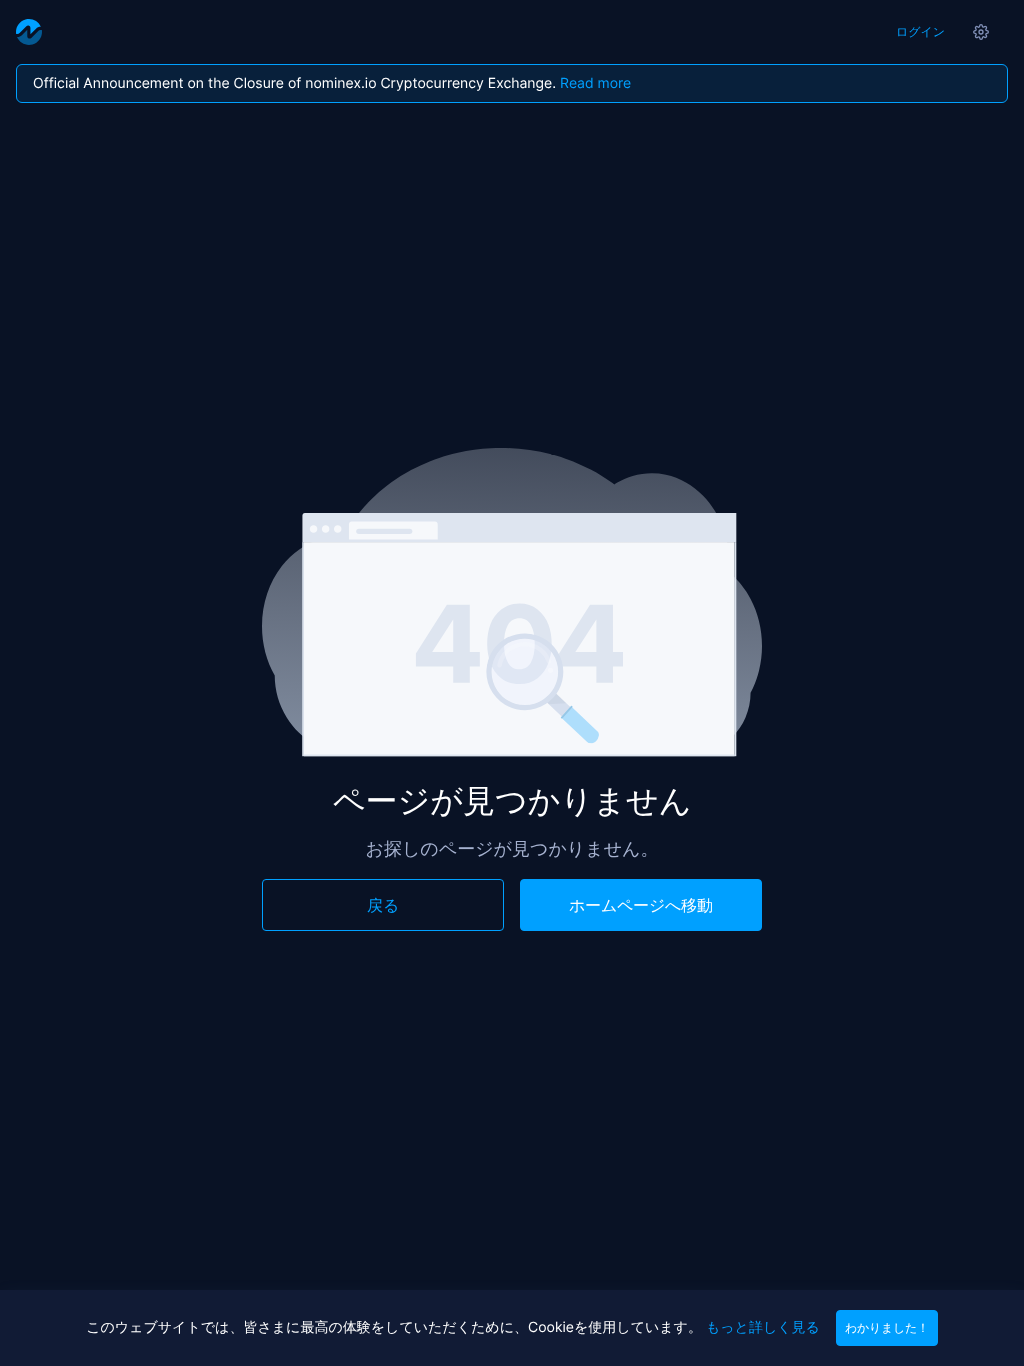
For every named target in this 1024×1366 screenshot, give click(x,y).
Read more (595, 83)
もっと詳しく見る (763, 1327)
